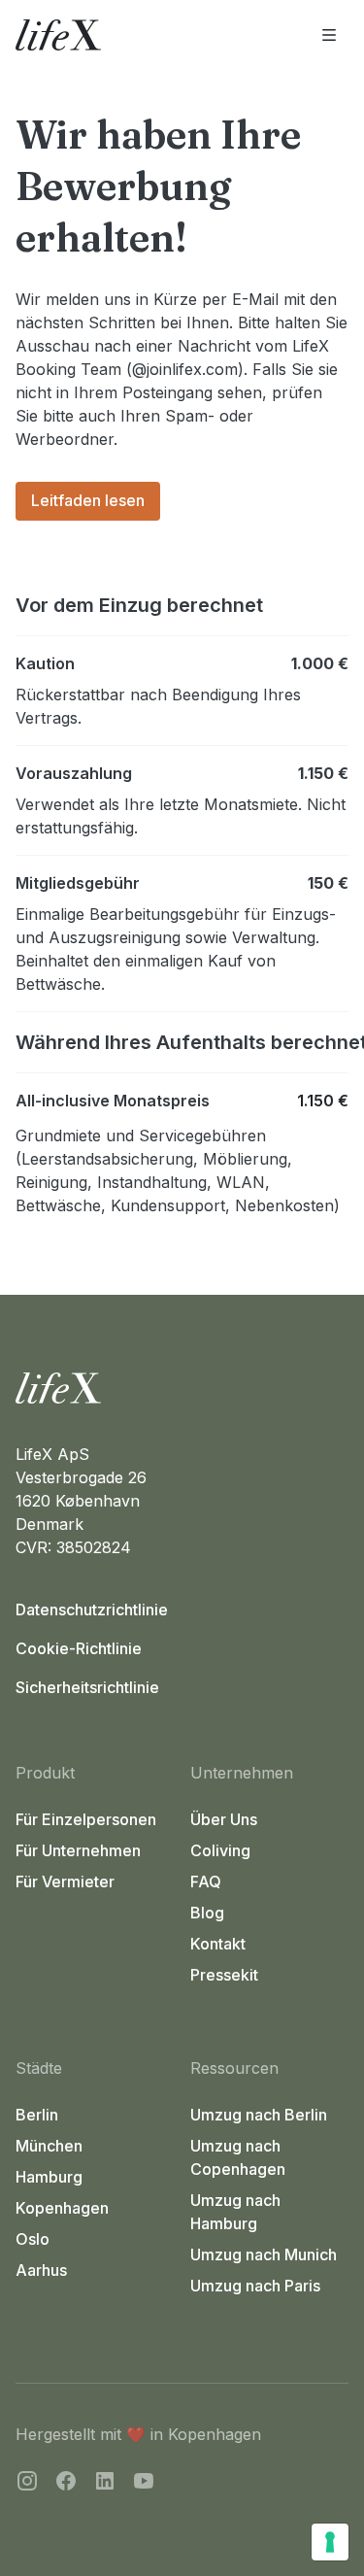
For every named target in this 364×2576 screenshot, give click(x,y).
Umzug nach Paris (255, 2286)
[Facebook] (66, 2484)
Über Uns (224, 1819)
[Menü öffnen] (329, 35)
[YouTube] (144, 2484)
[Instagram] (27, 2484)
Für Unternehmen (78, 1850)
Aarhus (41, 2270)
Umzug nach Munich (264, 2254)
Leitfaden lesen (88, 500)
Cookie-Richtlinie (79, 1648)
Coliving (220, 1850)
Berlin (37, 2115)
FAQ (206, 1881)
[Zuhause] (182, 1388)
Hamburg (49, 2177)
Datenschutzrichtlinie (92, 1610)
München (49, 2146)
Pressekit (224, 1975)
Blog (207, 1913)
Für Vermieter (65, 1881)
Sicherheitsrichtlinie (87, 1687)
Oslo (33, 2239)
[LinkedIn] (105, 2484)
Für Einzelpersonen (86, 1819)
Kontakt (218, 1944)
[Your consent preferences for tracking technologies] (330, 2542)
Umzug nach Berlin (259, 2115)
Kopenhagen (62, 2208)
